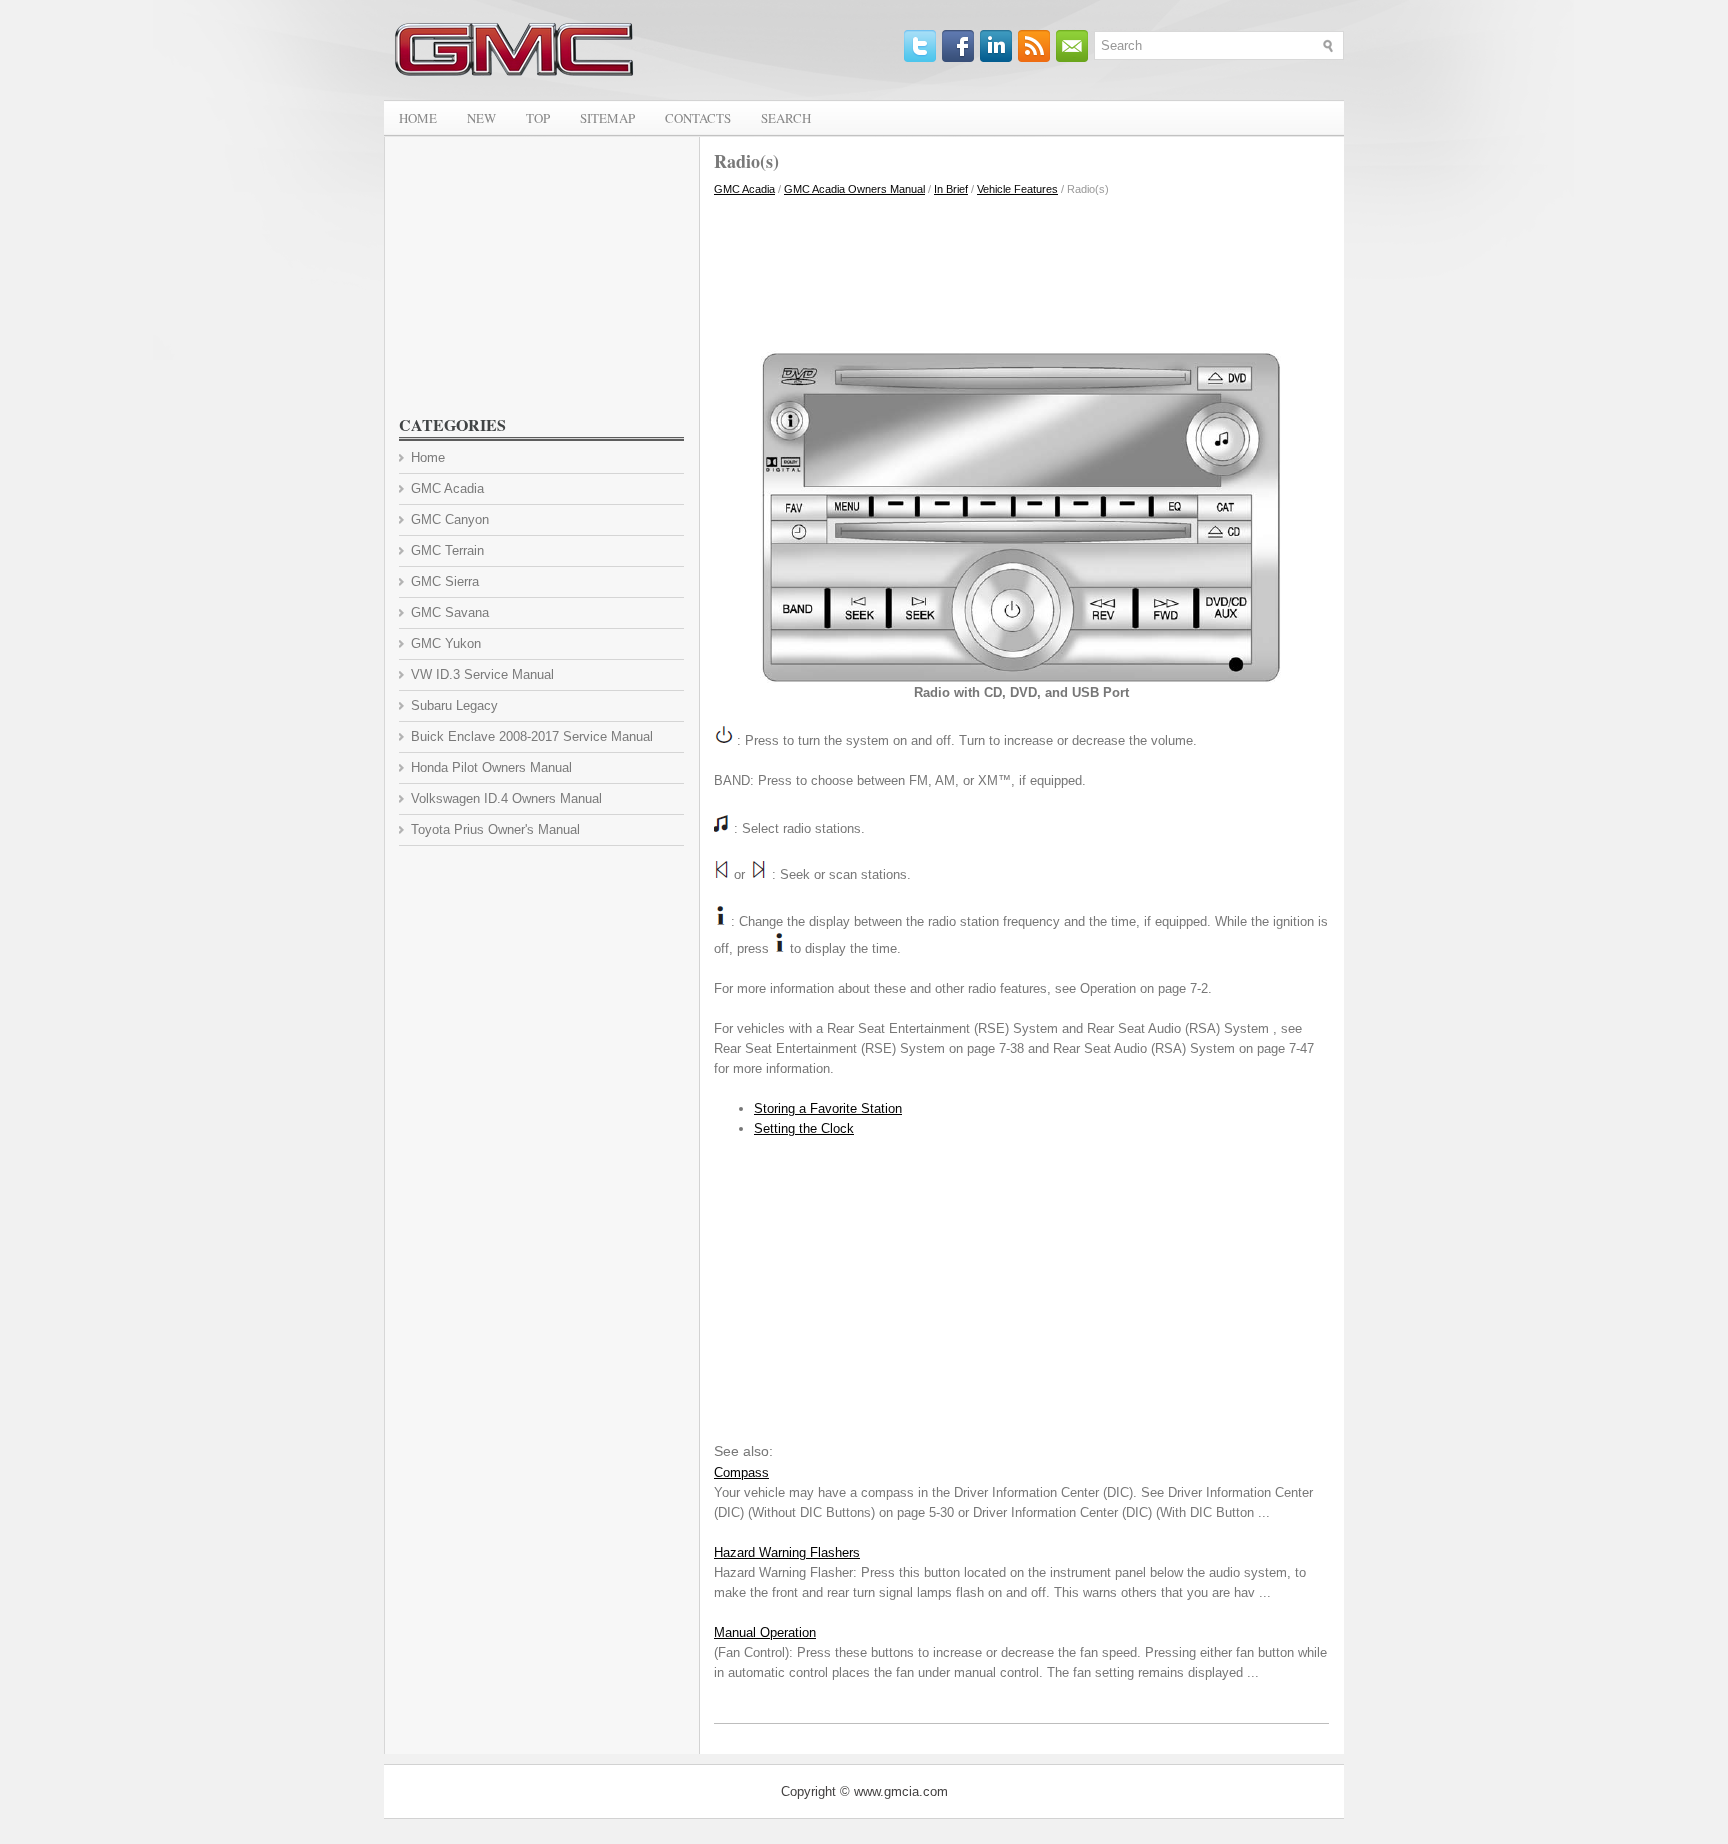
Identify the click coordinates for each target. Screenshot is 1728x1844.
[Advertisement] (1021, 268)
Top (538, 118)
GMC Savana (450, 612)
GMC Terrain (447, 550)
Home (418, 118)
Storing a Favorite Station (828, 1108)
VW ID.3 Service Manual (482, 674)
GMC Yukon (446, 643)
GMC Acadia (744, 189)
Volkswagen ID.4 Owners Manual (506, 798)
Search (786, 118)
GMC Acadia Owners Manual (854, 189)
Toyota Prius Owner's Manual (495, 829)
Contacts (698, 118)
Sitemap (607, 118)
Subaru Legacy (454, 705)
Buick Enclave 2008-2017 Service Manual (532, 736)
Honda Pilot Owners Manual (491, 767)
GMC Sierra (445, 581)
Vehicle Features (1017, 189)
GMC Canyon (450, 519)
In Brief (951, 189)
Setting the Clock (804, 1128)
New (481, 118)
